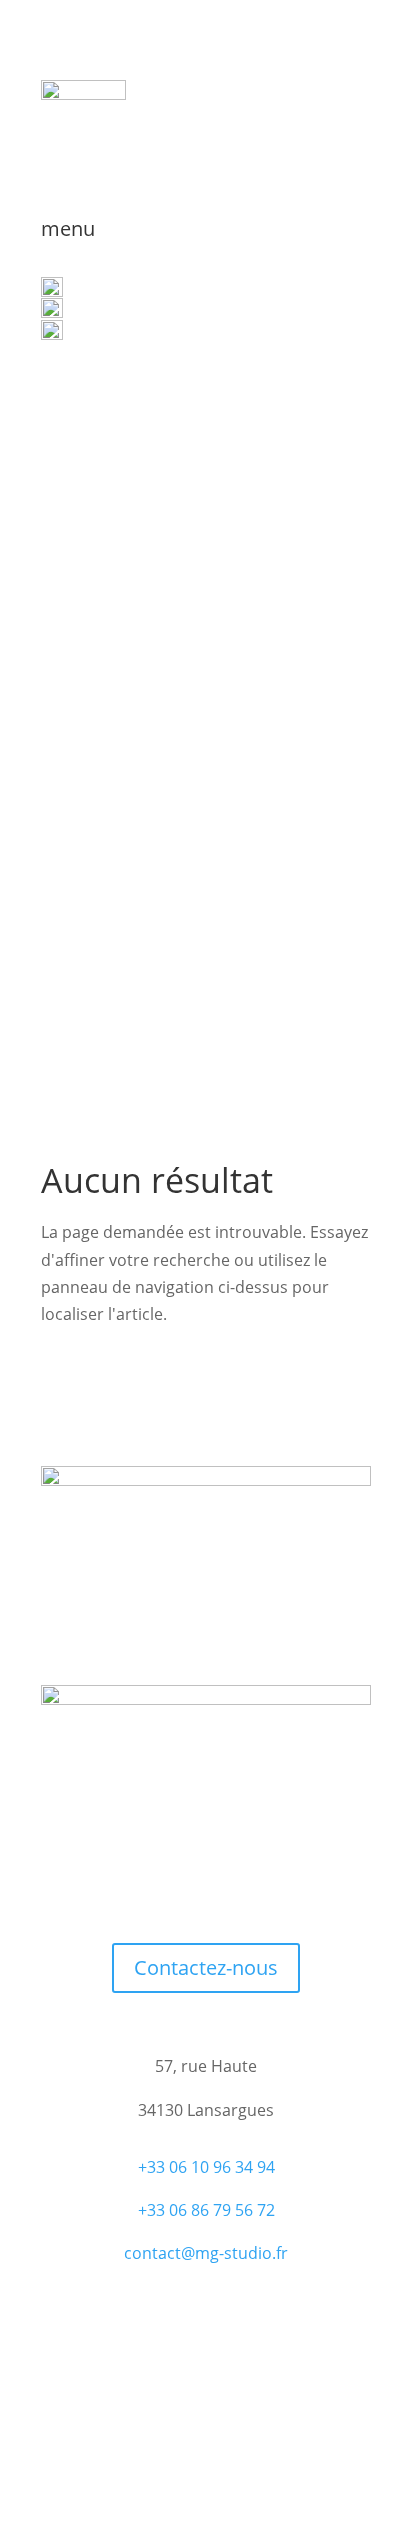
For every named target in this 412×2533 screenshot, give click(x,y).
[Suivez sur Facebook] (146, 1889)
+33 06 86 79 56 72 (206, 2210)
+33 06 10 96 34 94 (206, 2167)
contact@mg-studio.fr (206, 2253)
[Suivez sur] (266, 1889)
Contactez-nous (206, 1967)
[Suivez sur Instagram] (226, 1889)
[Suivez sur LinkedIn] (186, 1889)
